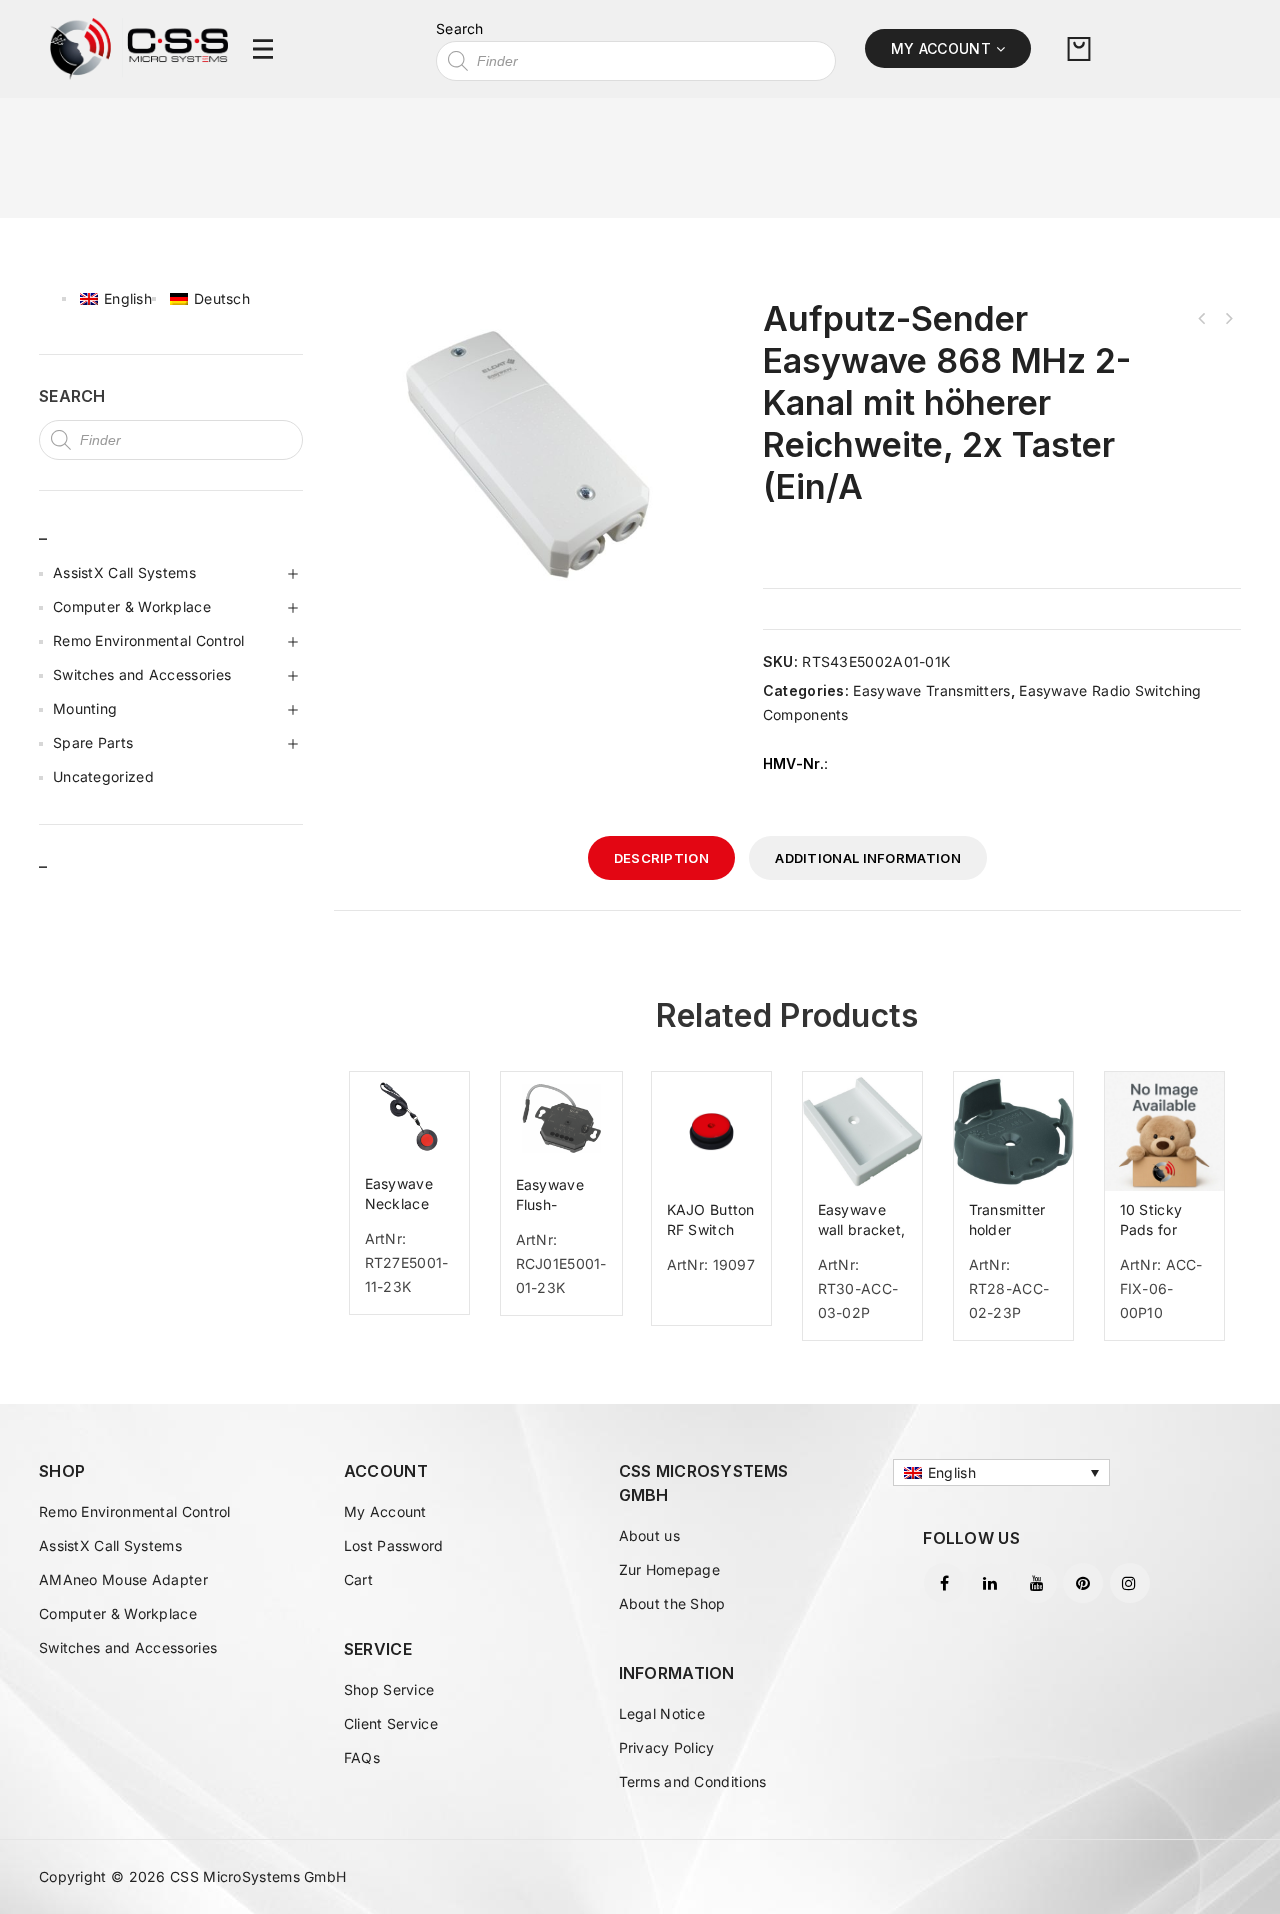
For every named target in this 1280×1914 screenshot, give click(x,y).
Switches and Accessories (142, 674)
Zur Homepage (670, 1569)
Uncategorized (103, 776)
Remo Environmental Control (149, 640)
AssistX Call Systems (124, 572)
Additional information (868, 858)
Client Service (391, 1723)
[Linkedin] (991, 1583)
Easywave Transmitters (931, 690)
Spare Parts (93, 742)
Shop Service (389, 1689)
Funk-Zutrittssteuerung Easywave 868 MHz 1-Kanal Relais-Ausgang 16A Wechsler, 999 (1202, 319)
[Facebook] (944, 1583)
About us (649, 1535)
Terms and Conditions (693, 1781)
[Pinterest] (1083, 1583)
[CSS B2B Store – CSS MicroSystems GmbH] (139, 47)
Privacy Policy (667, 1747)
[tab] (661, 858)
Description (661, 858)
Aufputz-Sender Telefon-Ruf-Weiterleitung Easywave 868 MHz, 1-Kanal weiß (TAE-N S (1228, 319)
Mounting (85, 708)
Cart (358, 1579)
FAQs (362, 1757)
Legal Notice (662, 1713)
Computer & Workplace (132, 606)
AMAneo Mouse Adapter (123, 1579)
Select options (418, 1329)
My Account (385, 1511)
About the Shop (672, 1603)
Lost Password (394, 1545)
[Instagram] (1130, 1583)
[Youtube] (1037, 1583)
